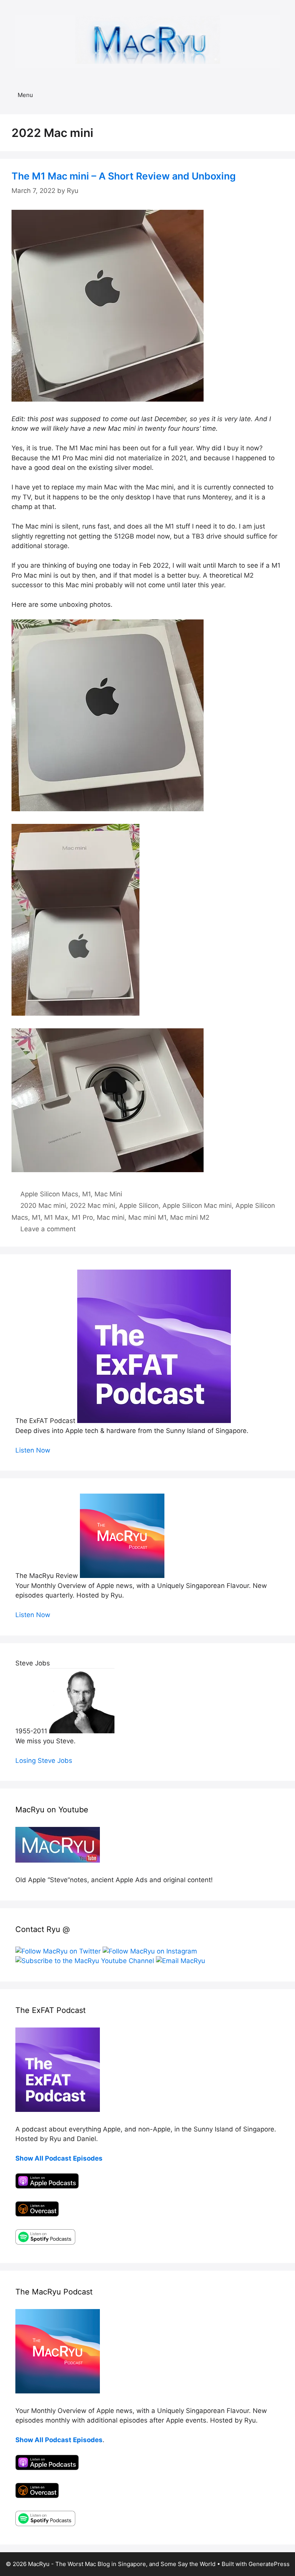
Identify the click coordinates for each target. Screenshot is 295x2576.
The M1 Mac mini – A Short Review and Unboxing (124, 176)
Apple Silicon (139, 1206)
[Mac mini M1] (108, 399)
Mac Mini (108, 1194)
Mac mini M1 (147, 1217)
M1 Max (56, 1217)
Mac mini (111, 1217)
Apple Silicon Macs (49, 1194)
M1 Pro (82, 1217)
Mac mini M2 (190, 1217)
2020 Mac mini (43, 1206)
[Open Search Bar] (284, 95)
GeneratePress (269, 2564)
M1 (86, 1194)
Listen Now (33, 1450)
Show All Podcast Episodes (59, 2158)
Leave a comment (48, 1229)
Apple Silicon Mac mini (197, 1206)
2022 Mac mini (93, 1206)
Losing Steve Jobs (44, 1761)
